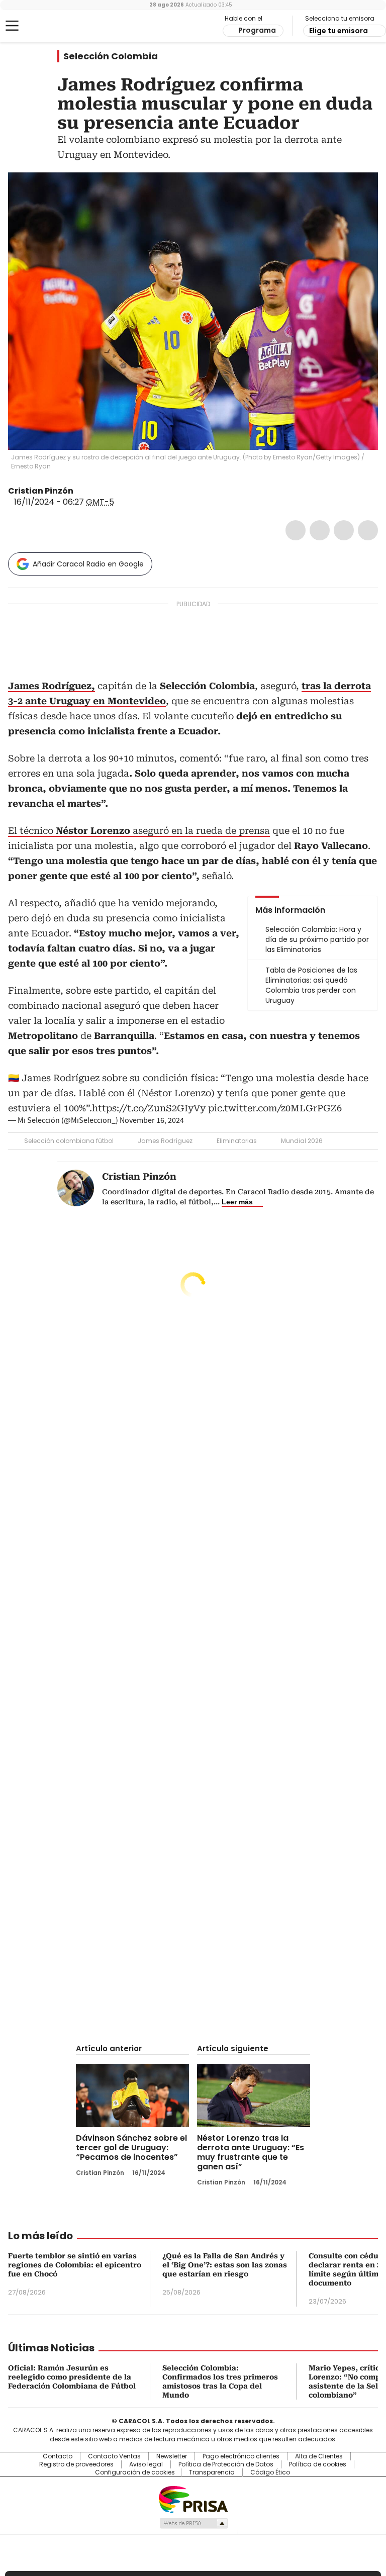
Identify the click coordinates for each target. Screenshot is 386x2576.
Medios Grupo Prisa (193, 2523)
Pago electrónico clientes (241, 2456)
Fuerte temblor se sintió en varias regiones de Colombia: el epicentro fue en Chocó (75, 2265)
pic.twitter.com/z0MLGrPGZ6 (275, 1108)
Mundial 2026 (302, 1141)
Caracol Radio (48, 26)
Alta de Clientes (319, 2456)
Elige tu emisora (339, 31)
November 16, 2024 (152, 1120)
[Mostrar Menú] (12, 26)
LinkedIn (344, 530)
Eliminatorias (237, 1141)
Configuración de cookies (135, 2472)
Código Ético (270, 2472)
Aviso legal (146, 2464)
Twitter (320, 530)
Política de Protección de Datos (226, 2464)
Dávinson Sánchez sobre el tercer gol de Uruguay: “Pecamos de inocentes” (131, 2148)
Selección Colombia (111, 56)
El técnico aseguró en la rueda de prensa (139, 831)
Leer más (237, 1202)
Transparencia (212, 2472)
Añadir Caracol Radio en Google (88, 564)
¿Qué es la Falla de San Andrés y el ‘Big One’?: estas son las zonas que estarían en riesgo (225, 2265)
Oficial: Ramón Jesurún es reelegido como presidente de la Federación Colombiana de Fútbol (72, 2377)
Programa (257, 30)
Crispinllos (80, 491)
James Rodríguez (165, 1141)
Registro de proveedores (76, 2464)
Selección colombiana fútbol (69, 1141)
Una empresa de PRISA (193, 2499)
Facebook (296, 530)
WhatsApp (368, 530)
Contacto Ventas (114, 2456)
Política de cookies (318, 2464)
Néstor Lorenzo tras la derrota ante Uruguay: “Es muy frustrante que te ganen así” (251, 2152)
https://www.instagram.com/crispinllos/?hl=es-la (92, 491)
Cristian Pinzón (41, 491)
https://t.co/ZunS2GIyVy (149, 1108)
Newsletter (172, 2456)
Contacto (58, 2456)
